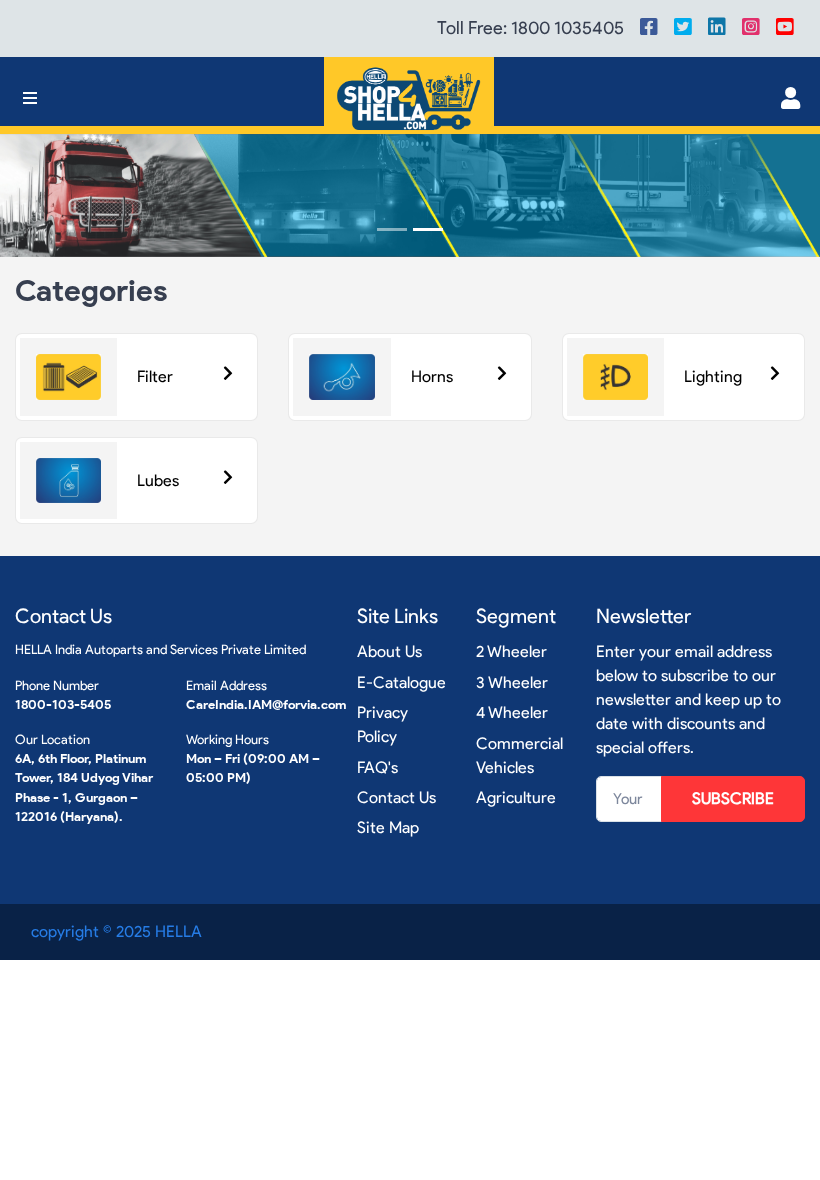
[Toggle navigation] (30, 98)
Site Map (388, 827)
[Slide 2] (428, 229)
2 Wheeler (511, 651)
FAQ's (377, 767)
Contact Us (396, 797)
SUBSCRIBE (733, 798)
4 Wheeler (512, 712)
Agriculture (516, 797)
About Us (389, 651)
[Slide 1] (392, 229)
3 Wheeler (512, 682)
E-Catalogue (401, 682)
